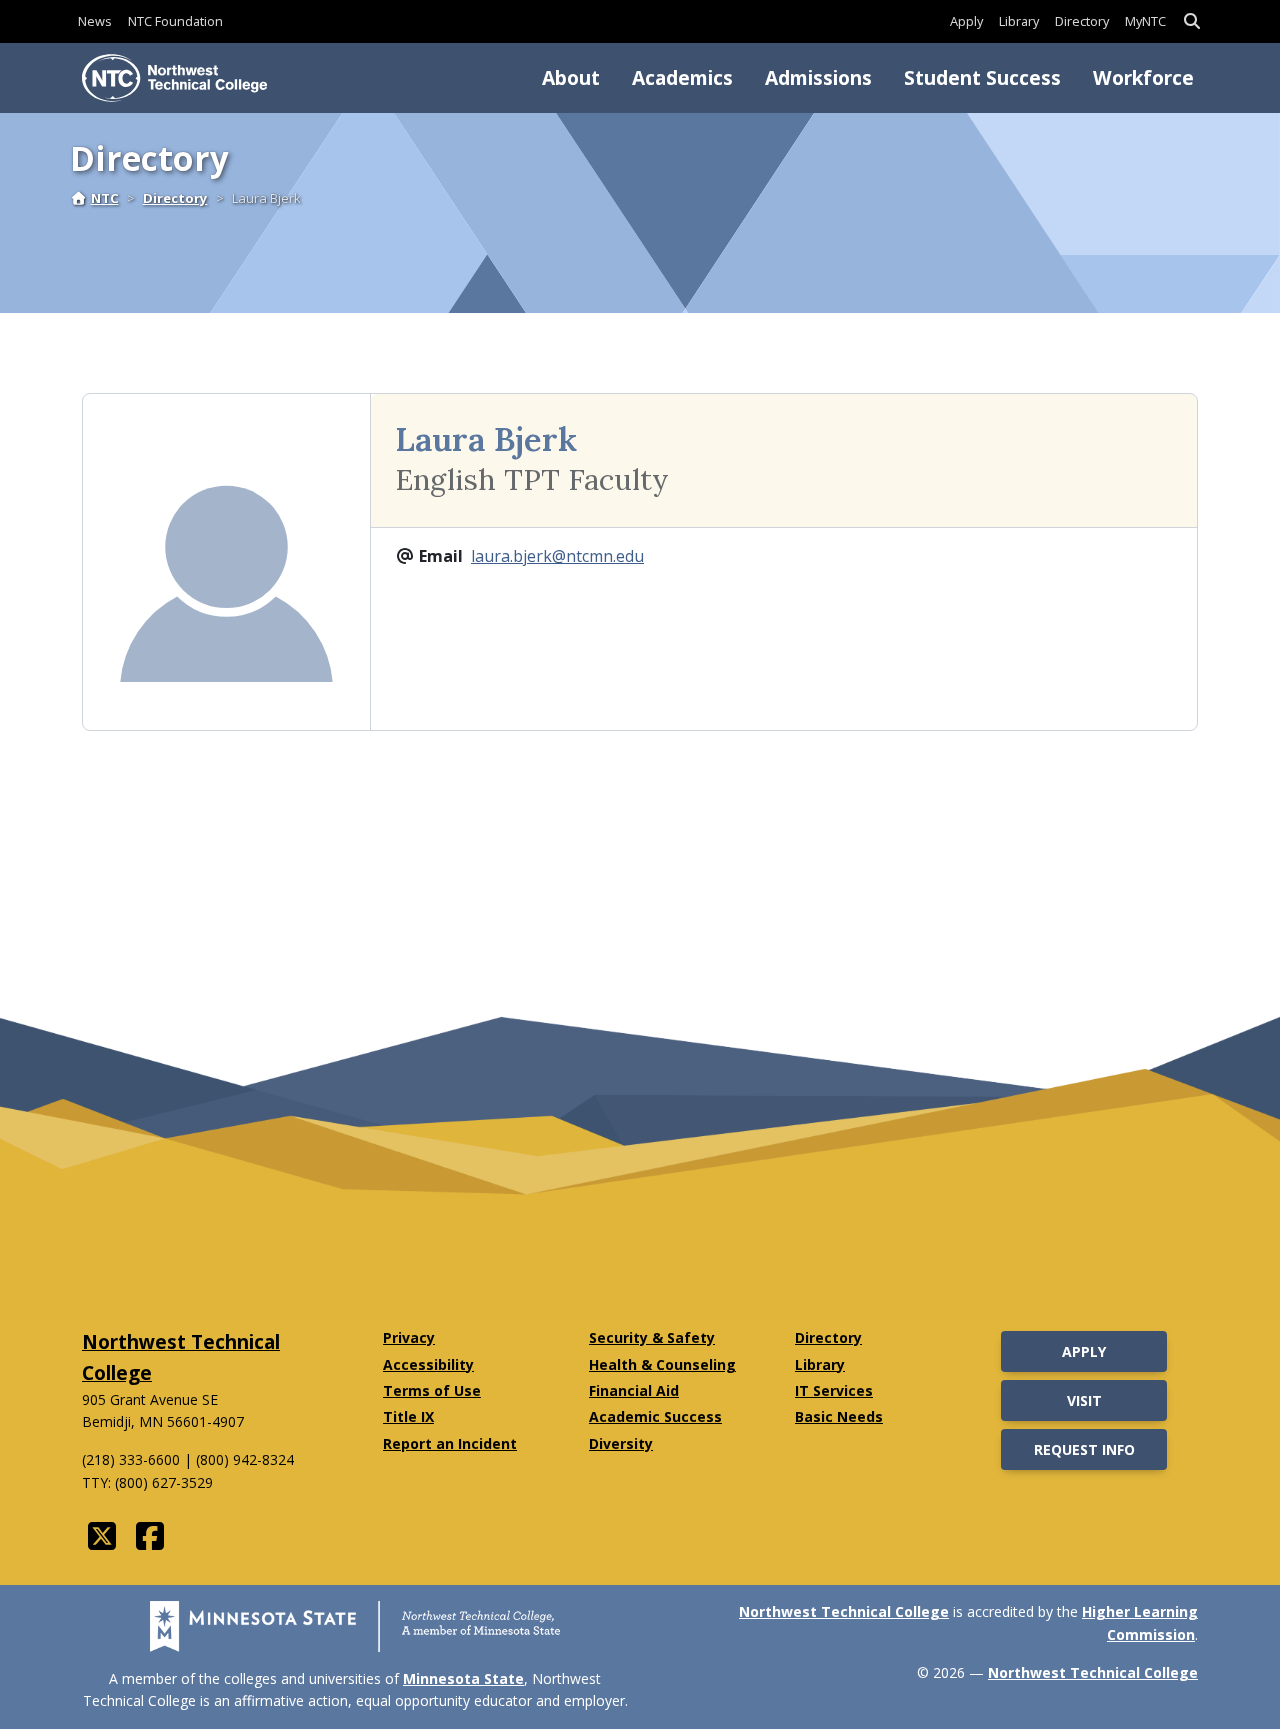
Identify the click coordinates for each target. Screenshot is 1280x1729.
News (95, 21)
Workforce (1143, 77)
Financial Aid (634, 1390)
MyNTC (1145, 21)
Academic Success (655, 1416)
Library (1019, 21)
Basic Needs (839, 1416)
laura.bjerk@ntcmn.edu (557, 556)
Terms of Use (432, 1390)
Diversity (621, 1443)
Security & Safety (652, 1337)
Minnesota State (463, 1678)
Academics (682, 77)
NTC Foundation (175, 21)
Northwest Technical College (844, 1611)
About (571, 77)
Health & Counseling (662, 1364)
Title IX (408, 1416)
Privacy (409, 1337)
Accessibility (428, 1364)
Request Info (1084, 1449)
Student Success (982, 77)
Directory (1082, 21)
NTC (105, 198)
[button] (1192, 21)
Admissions (818, 77)
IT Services (834, 1390)
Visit (1084, 1400)
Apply (966, 21)
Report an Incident (450, 1443)
